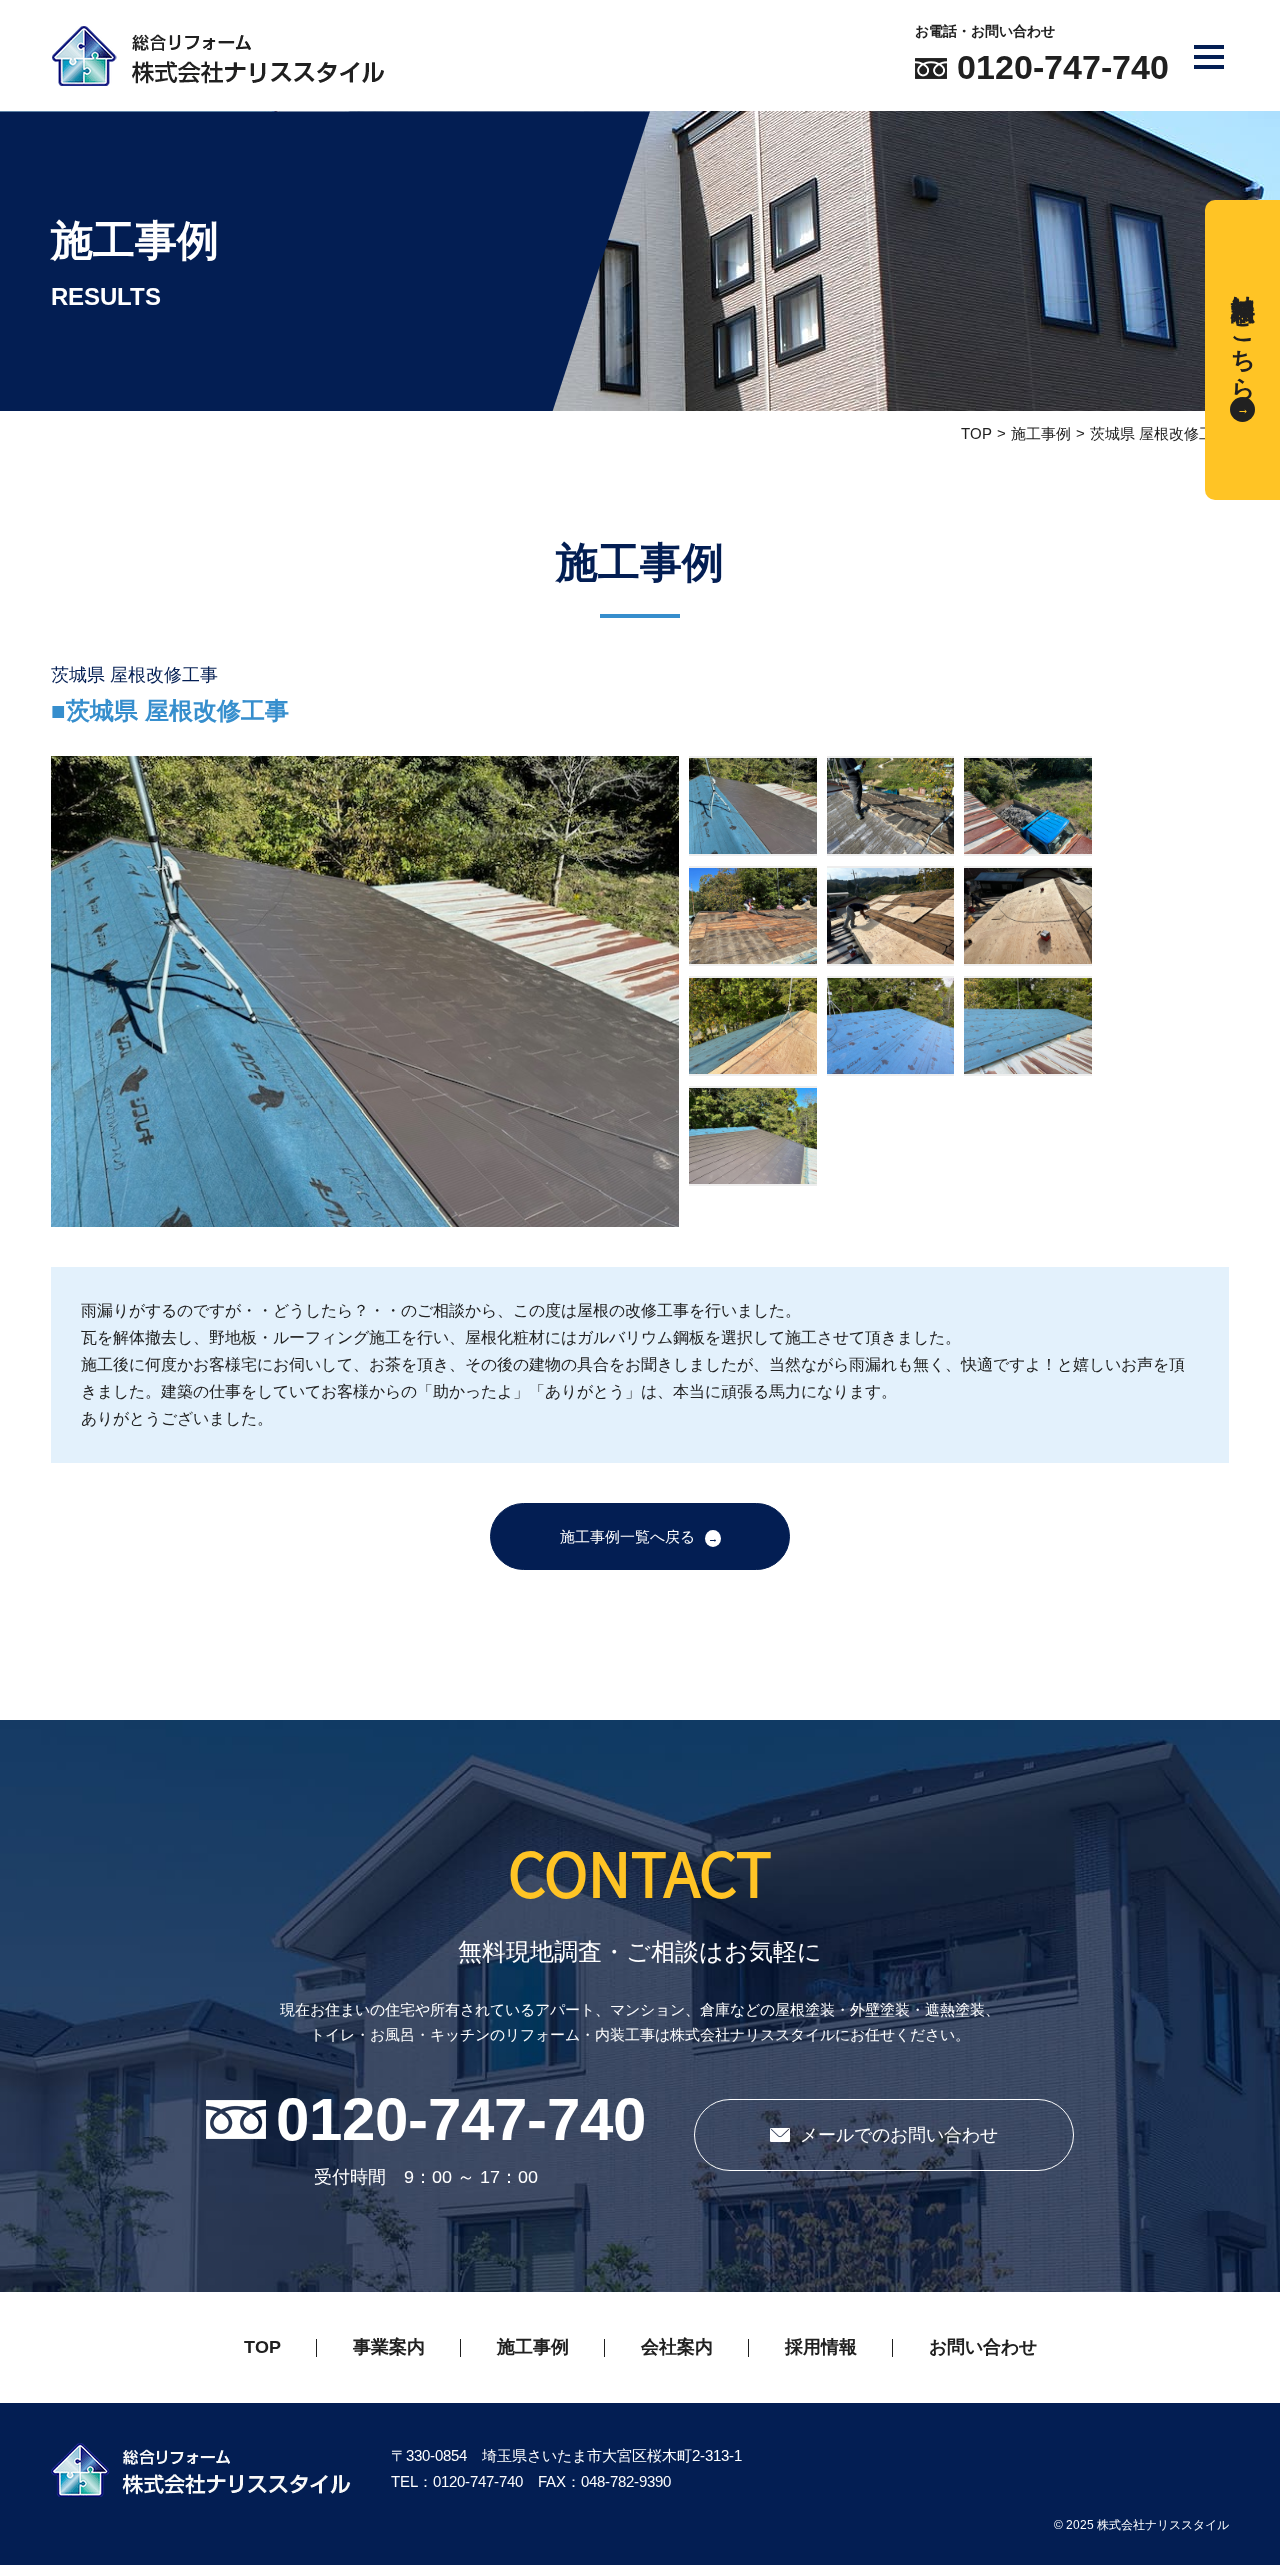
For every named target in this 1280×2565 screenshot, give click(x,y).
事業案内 (389, 2347)
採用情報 (821, 2347)
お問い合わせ (983, 2347)
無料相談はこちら (1243, 333)
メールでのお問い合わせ (899, 2135)
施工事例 (1041, 433)
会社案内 (677, 2347)
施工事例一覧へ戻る (627, 1536)
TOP (976, 433)
